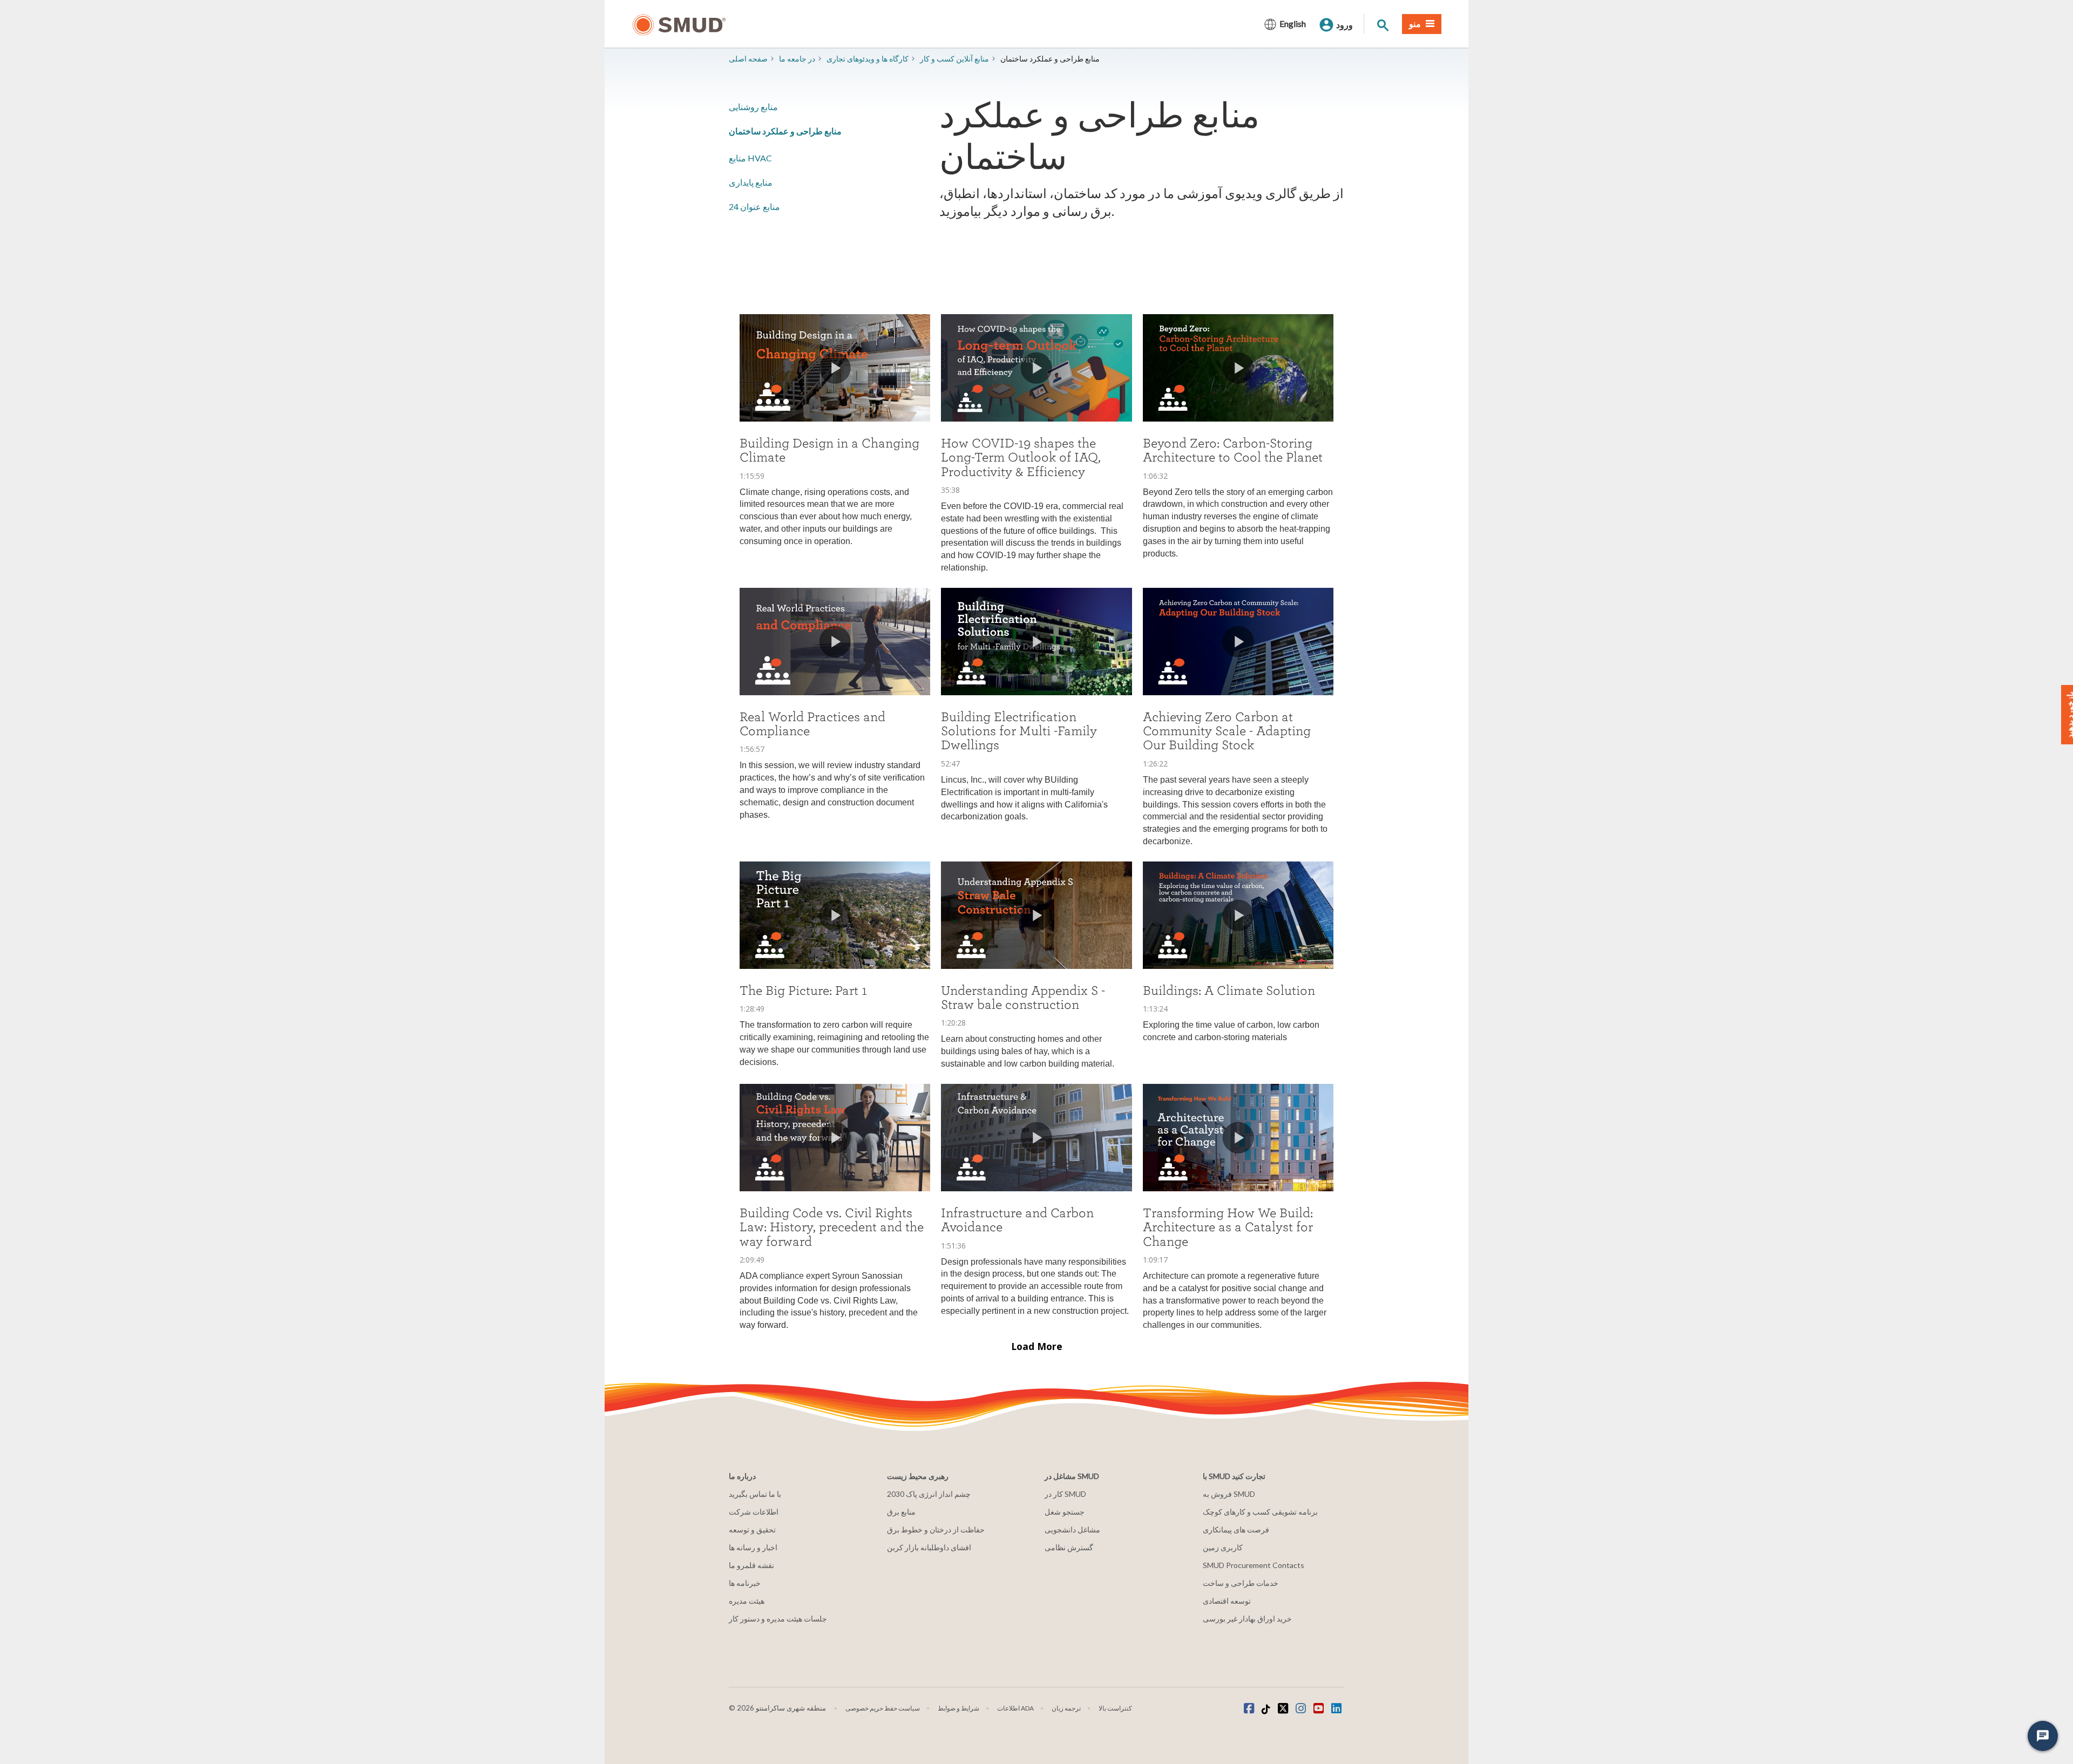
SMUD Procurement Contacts (1254, 1565)
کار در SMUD (1065, 1494)
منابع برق (901, 1512)
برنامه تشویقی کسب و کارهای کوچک (1260, 1512)
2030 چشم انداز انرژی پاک (929, 1494)
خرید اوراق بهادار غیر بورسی (1247, 1619)
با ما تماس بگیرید (755, 1494)
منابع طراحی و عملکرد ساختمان (785, 131)
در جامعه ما (797, 59)
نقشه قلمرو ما (751, 1565)
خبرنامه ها (745, 1583)
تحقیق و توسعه (752, 1529)
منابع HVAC (750, 158)
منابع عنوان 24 (754, 206)
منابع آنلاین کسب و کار (954, 59)
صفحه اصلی (748, 59)
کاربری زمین (1223, 1547)
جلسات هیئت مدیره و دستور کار (778, 1619)
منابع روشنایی (753, 107)
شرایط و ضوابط (958, 1708)
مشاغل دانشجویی (1072, 1529)
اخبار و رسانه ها (753, 1547)
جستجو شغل (1065, 1512)
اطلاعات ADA (1015, 1708)
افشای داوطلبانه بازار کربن (929, 1547)
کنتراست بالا (1115, 1708)
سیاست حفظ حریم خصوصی (883, 1708)
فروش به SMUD (1229, 1494)
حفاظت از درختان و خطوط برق (936, 1529)
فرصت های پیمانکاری (1236, 1529)
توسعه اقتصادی (1227, 1601)
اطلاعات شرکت (754, 1512)
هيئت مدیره (747, 1601)
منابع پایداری (751, 182)
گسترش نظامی (1069, 1547)
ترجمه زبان (1066, 1708)
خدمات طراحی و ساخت (1241, 1583)
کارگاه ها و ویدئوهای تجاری (868, 59)
